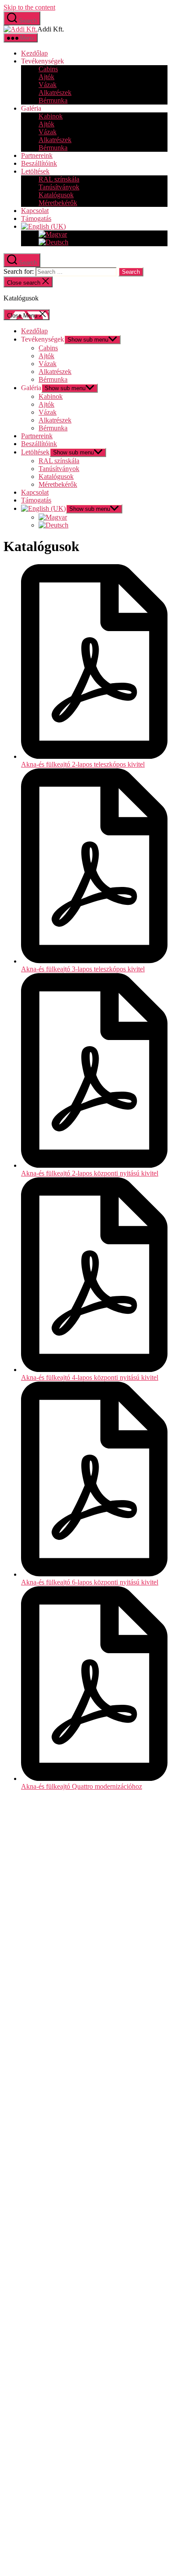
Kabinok (51, 116)
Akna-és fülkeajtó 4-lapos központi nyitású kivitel (90, 1377)
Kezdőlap (34, 53)
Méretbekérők (58, 203)
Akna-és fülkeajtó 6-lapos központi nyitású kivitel (90, 1582)
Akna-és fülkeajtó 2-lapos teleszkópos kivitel (83, 764)
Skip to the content (29, 7)
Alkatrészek (55, 92)
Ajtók (46, 77)
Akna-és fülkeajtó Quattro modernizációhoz (82, 1786)
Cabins (48, 69)
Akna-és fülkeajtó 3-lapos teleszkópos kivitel (83, 969)
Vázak (48, 85)
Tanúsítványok (59, 187)
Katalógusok (56, 195)
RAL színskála (59, 179)
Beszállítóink (39, 163)
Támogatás (36, 218)
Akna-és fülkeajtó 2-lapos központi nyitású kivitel (90, 1173)
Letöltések (35, 171)
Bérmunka (53, 100)
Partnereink (37, 155)
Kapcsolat (35, 211)
